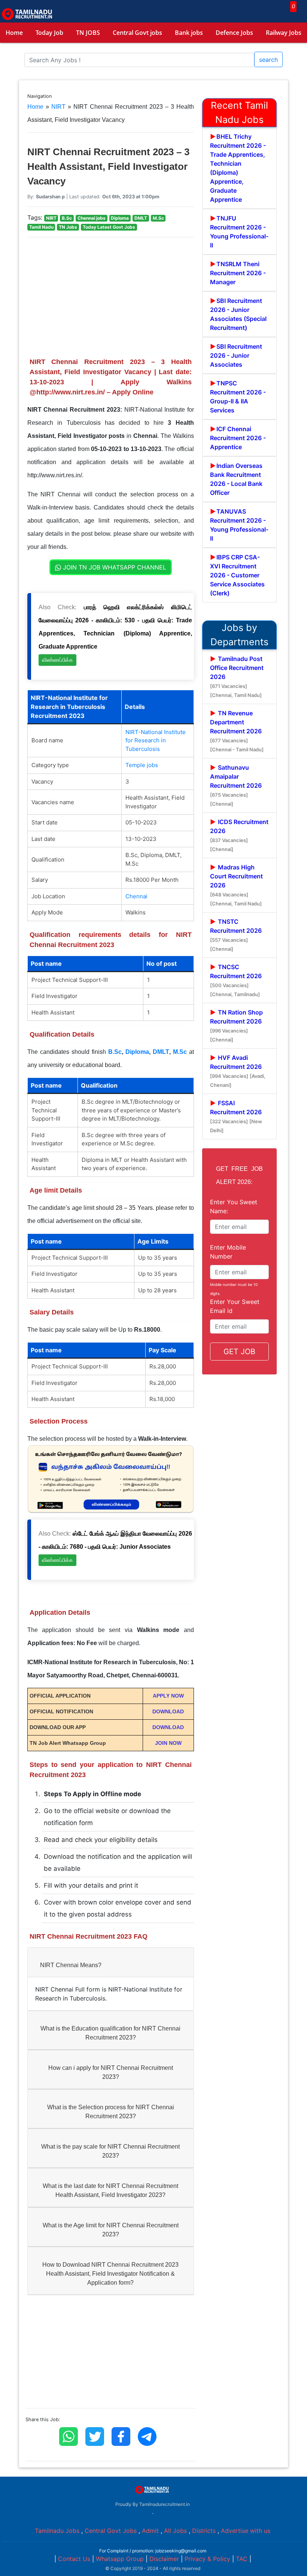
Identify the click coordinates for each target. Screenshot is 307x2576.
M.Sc (180, 1052)
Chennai (136, 896)
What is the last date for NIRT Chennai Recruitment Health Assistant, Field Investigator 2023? (110, 2190)
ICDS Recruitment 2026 (239, 835)
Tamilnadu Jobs (57, 2531)
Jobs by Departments (239, 635)
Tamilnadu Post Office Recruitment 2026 (237, 677)
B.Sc (115, 1052)
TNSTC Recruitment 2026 (236, 935)
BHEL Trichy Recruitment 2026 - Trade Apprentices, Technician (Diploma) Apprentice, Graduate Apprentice (238, 168)
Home (14, 33)
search (268, 60)
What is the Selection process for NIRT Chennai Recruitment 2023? (111, 2112)
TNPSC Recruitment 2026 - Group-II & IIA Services (238, 397)
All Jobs (175, 2531)
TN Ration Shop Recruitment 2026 (236, 1026)
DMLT (161, 1052)
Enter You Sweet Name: (234, 1206)
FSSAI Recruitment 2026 (236, 1116)
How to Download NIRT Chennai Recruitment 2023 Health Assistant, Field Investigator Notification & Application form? (110, 2274)
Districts (204, 2531)
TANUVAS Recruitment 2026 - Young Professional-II (239, 525)
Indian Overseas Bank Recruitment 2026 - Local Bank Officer (236, 479)
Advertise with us (246, 2531)
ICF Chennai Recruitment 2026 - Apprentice (238, 438)
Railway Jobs (284, 33)
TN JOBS (88, 33)
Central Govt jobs (137, 33)
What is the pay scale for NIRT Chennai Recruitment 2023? (110, 2151)
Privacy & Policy (207, 2559)
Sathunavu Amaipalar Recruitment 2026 (236, 785)
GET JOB (239, 1352)
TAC (242, 2559)
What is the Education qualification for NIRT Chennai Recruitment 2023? (110, 2033)
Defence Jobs (234, 33)
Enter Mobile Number (228, 1252)
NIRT (58, 107)
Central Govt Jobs (111, 2531)
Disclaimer (164, 2559)
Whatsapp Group (120, 2559)
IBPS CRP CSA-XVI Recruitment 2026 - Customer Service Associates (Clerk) (237, 575)
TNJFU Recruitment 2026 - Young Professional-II (239, 232)
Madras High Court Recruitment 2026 (236, 885)
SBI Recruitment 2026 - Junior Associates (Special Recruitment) (238, 314)
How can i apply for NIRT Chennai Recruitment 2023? (111, 2072)
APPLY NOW (168, 1696)
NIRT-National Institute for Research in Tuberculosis (156, 740)
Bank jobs (189, 33)
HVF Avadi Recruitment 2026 (238, 1071)
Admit (150, 2531)
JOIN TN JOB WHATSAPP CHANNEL (114, 567)
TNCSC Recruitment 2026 (236, 980)
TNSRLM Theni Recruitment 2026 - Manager (238, 273)
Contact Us (74, 2559)
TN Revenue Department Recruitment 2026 (237, 731)
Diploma (137, 1052)
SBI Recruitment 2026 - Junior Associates (236, 355)
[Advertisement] (111, 296)
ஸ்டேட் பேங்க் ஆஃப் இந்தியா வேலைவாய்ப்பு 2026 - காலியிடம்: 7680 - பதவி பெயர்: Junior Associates (115, 1547)
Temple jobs (142, 765)
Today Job (49, 33)
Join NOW (168, 1743)
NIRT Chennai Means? (71, 1965)
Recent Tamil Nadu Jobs (239, 112)
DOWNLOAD (168, 1711)
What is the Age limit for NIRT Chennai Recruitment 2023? (111, 2230)
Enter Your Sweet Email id (235, 1306)
